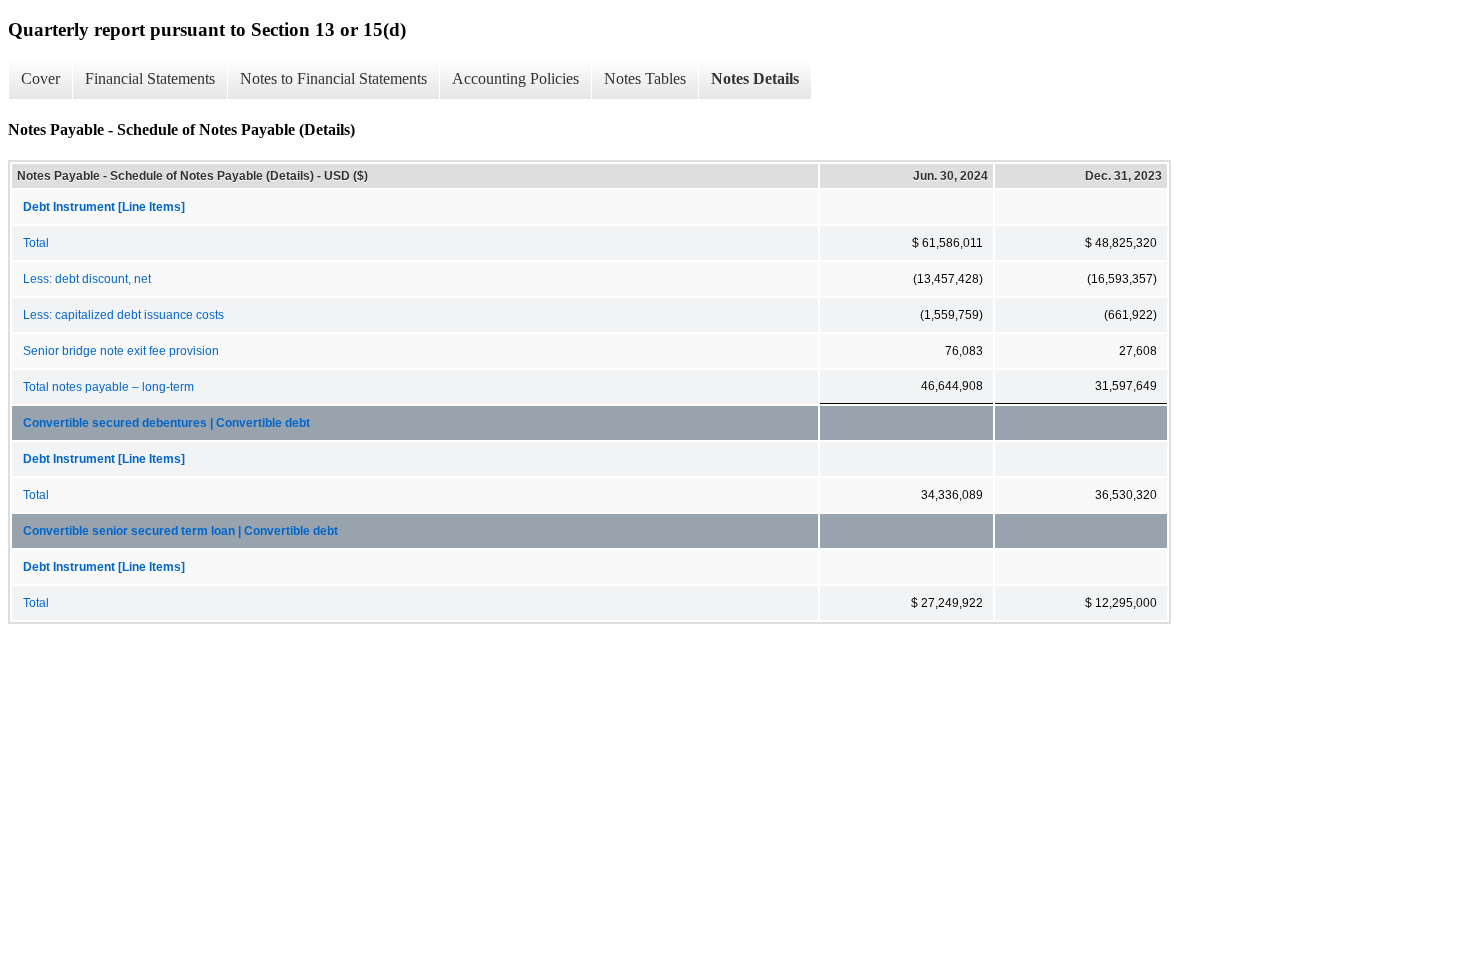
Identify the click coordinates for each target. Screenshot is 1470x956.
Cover (40, 78)
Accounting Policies (515, 78)
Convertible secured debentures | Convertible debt (166, 423)
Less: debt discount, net (87, 279)
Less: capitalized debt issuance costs (123, 315)
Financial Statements (150, 78)
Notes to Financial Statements (333, 78)
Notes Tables (645, 78)
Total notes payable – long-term (108, 387)
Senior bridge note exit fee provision (121, 351)
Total (36, 243)
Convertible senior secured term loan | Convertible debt (180, 531)
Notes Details (755, 78)
